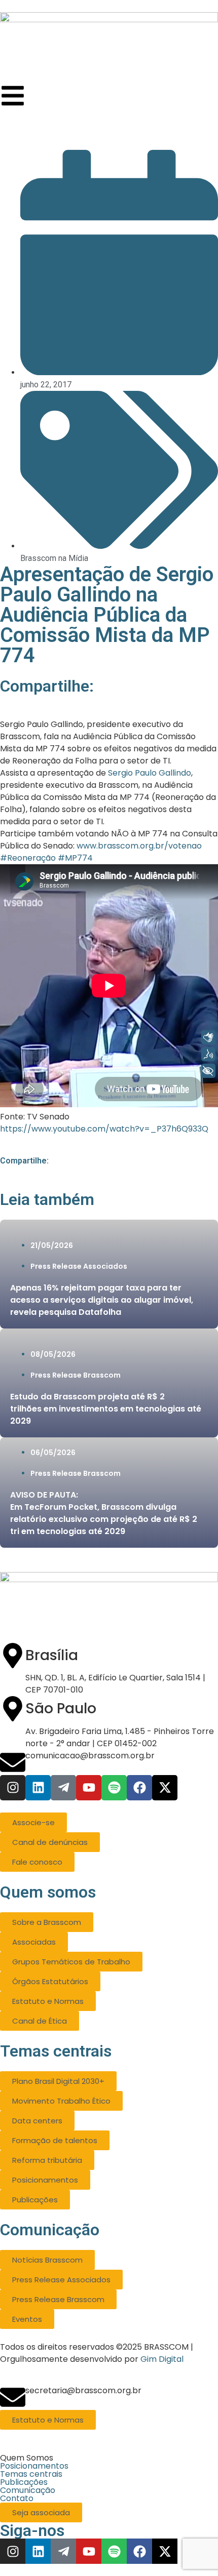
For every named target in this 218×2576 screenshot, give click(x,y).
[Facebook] (139, 1788)
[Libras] (208, 1037)
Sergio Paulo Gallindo (150, 773)
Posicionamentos (34, 2466)
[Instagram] (13, 1788)
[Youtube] (89, 1788)
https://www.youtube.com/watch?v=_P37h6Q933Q (104, 1129)
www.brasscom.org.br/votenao (139, 846)
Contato (17, 2499)
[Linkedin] (38, 1788)
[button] (109, 2458)
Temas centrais (31, 2474)
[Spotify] (114, 1788)
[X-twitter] (165, 1788)
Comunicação (28, 2490)
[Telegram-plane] (63, 1788)
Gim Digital (162, 2359)
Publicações (24, 2482)
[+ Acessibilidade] (208, 1071)
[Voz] (208, 1054)
